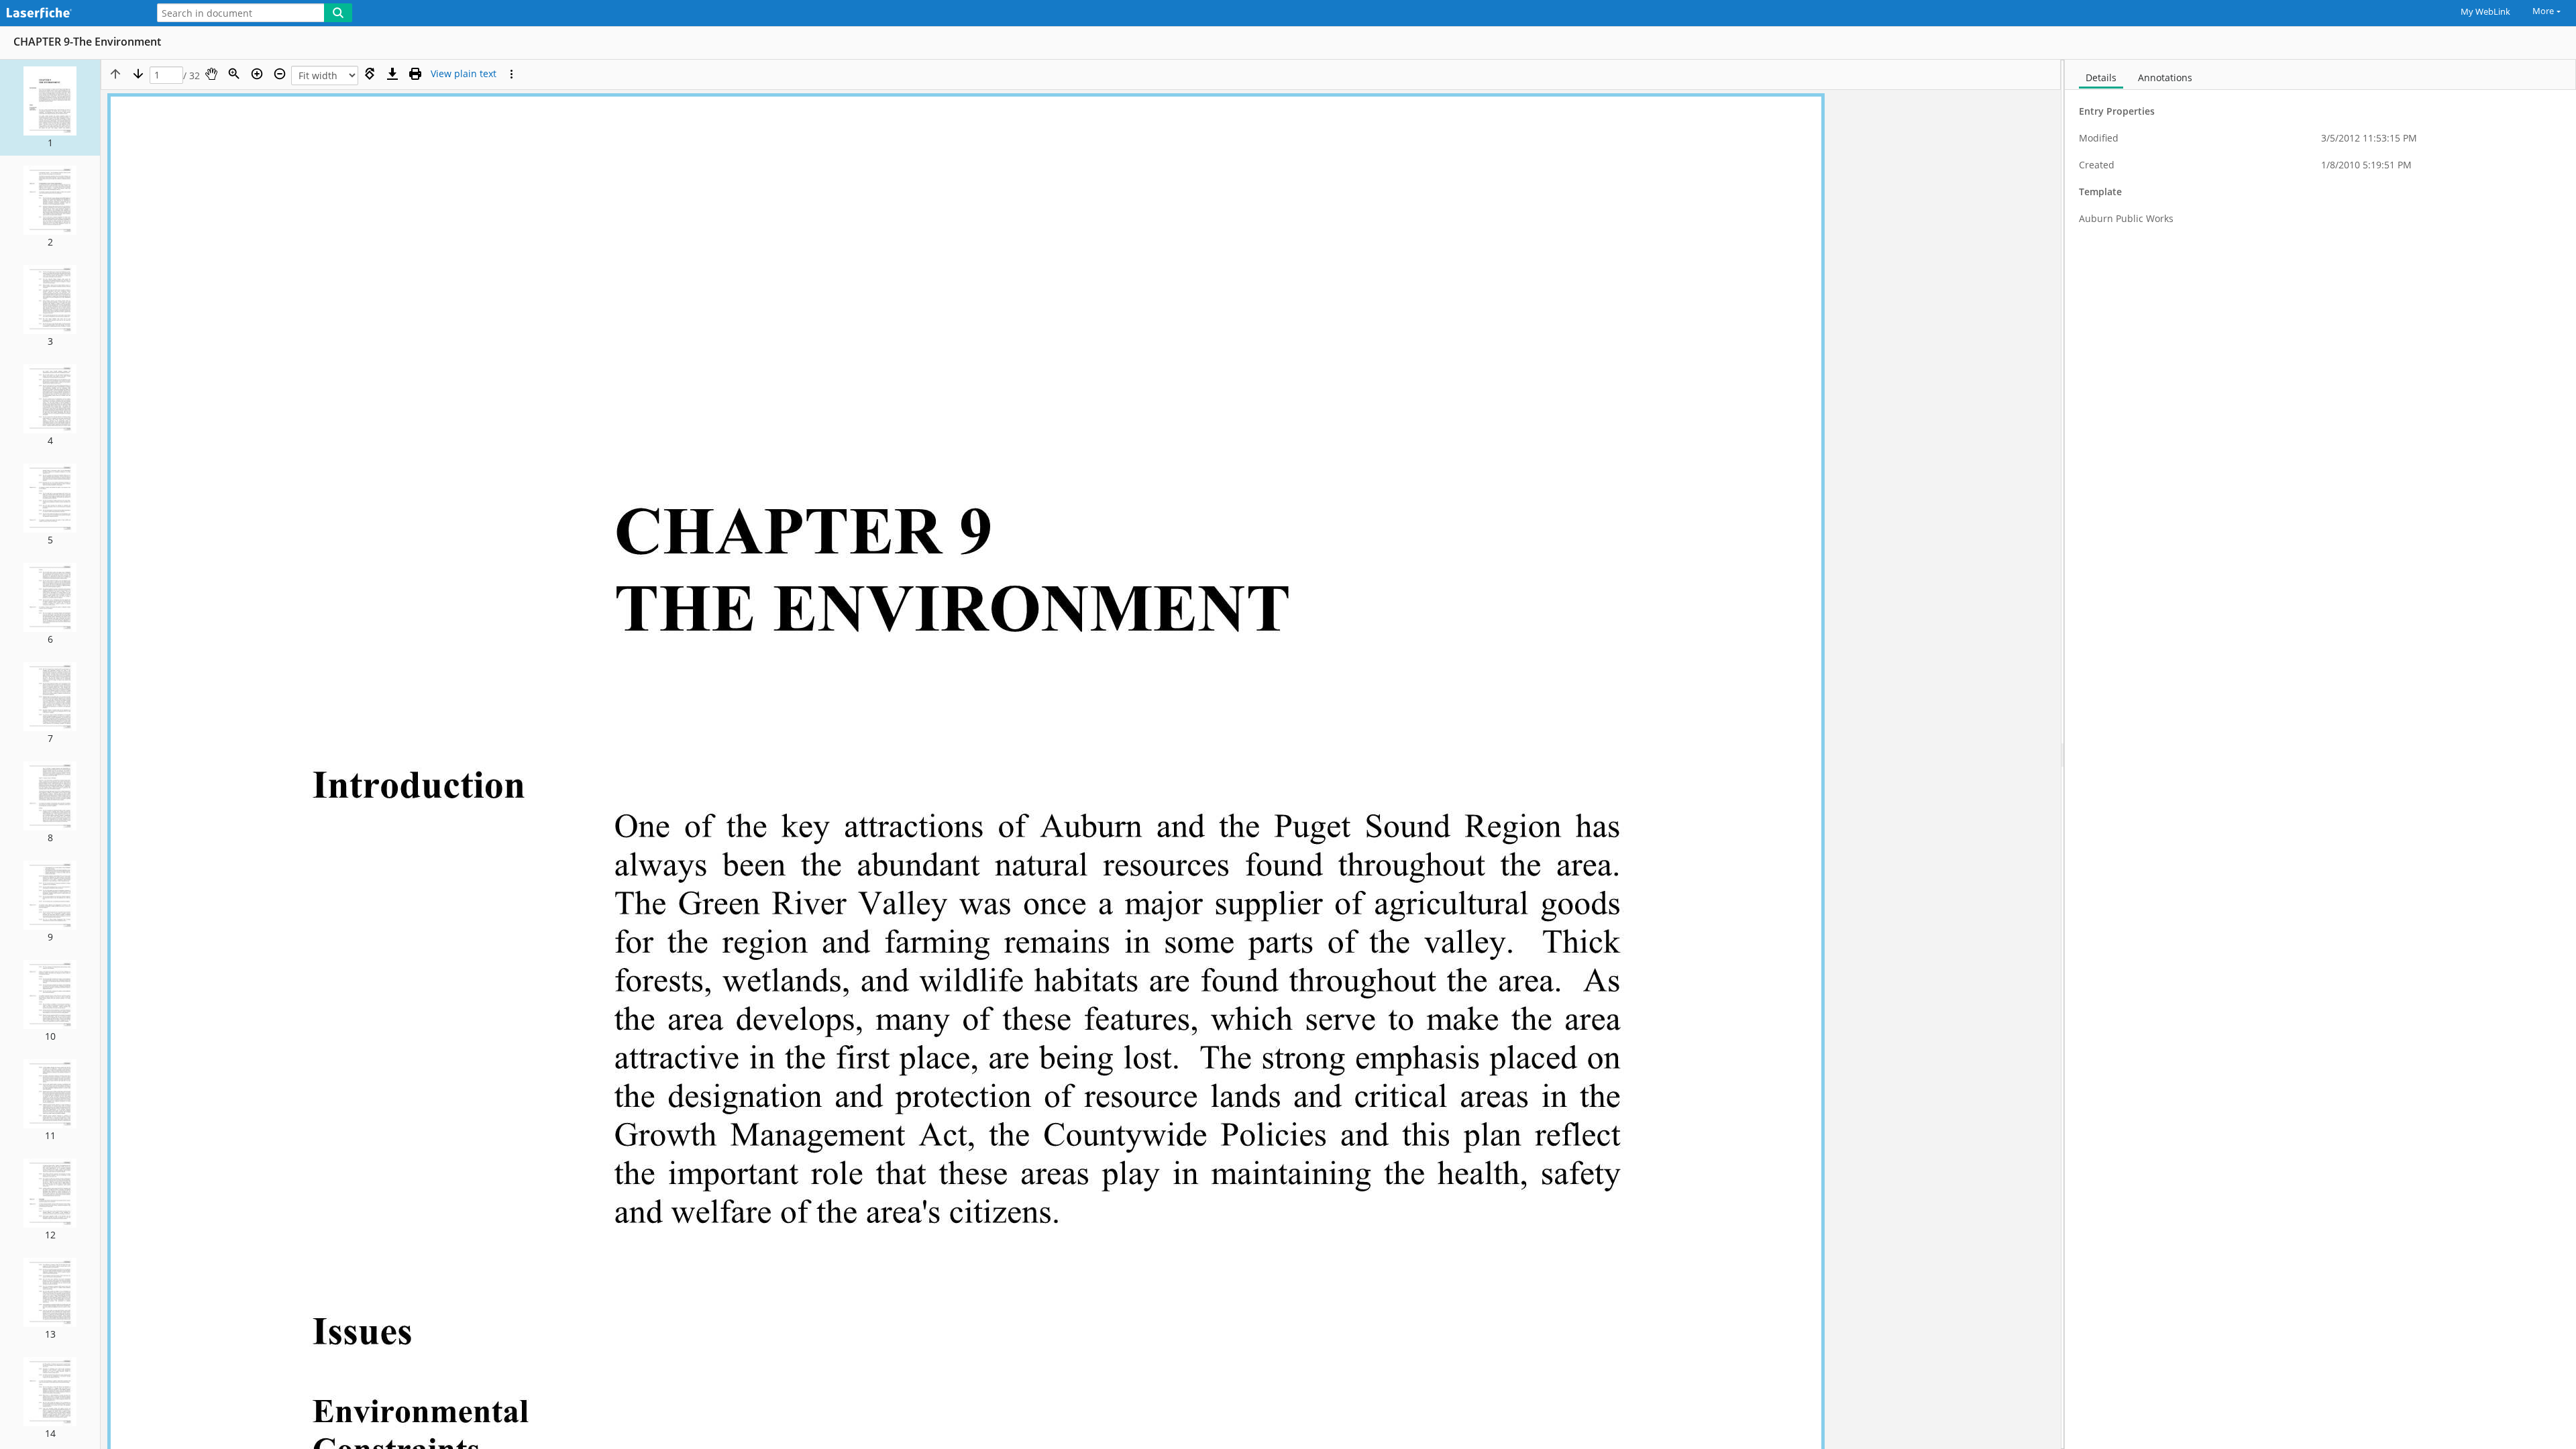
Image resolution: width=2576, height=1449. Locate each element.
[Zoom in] (257, 74)
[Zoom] (234, 74)
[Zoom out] (280, 74)
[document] (2320, 754)
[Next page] (138, 74)
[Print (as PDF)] (415, 74)
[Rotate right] (370, 74)
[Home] (70, 14)
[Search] (338, 13)
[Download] (392, 74)
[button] (50, 108)
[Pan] (211, 74)
